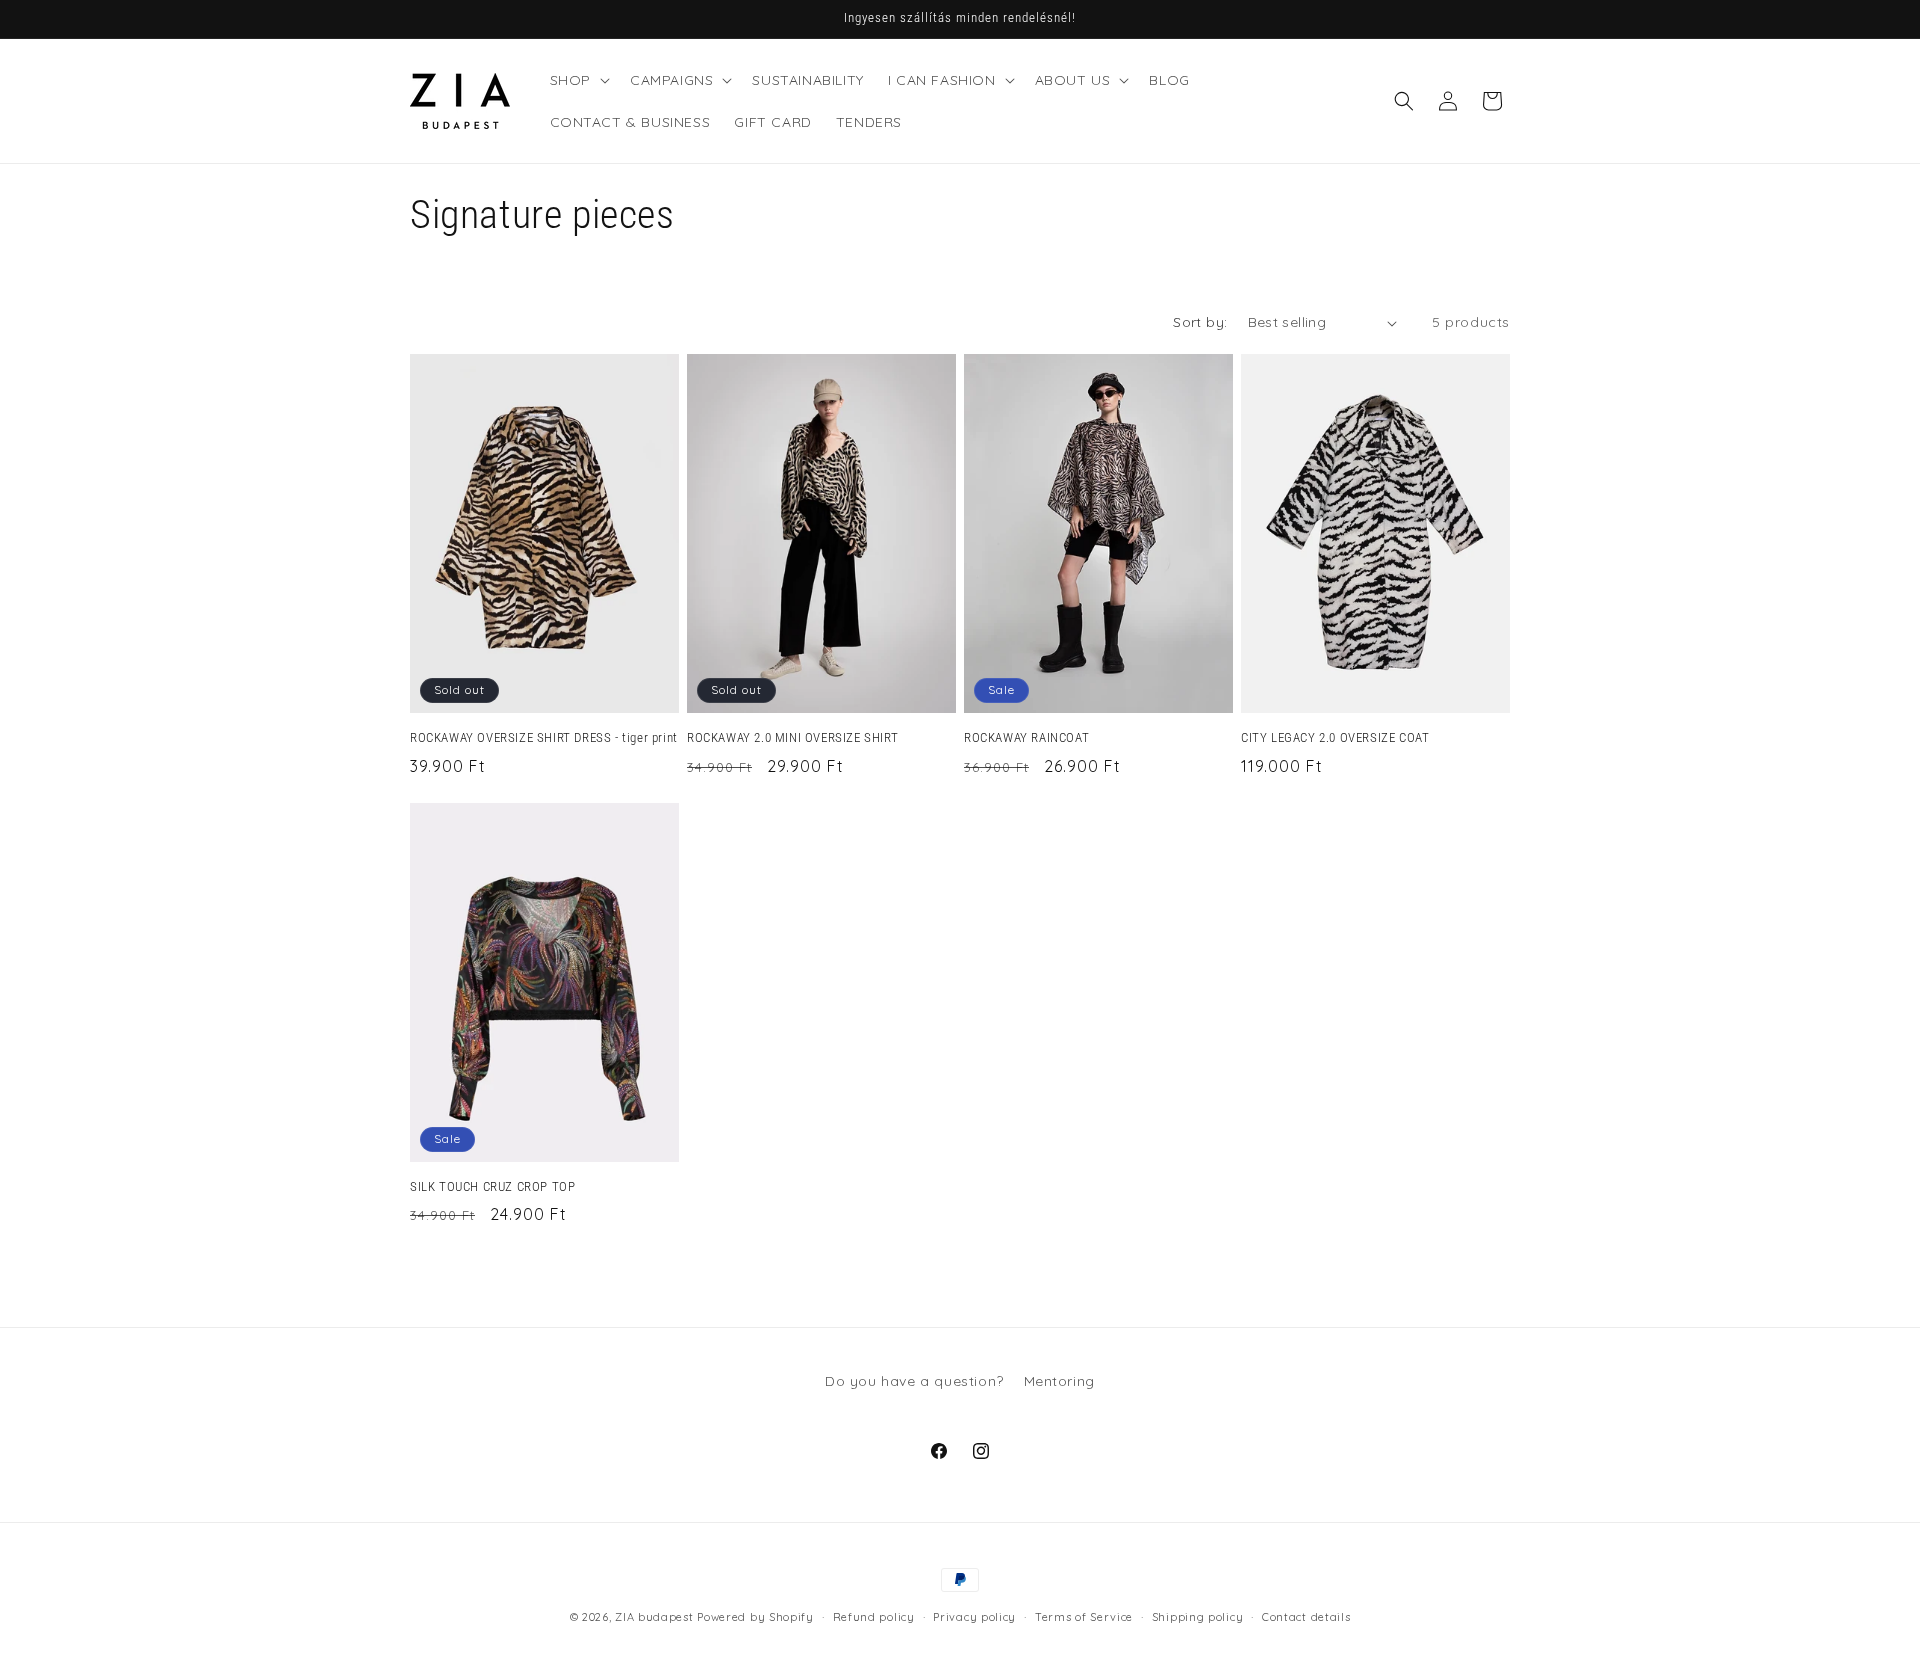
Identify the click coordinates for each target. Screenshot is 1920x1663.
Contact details (1306, 1617)
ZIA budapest (654, 1617)
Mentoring (1059, 1381)
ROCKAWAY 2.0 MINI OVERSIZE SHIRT (792, 737)
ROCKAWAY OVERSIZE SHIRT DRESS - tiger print (544, 737)
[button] (578, 80)
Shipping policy (1198, 1617)
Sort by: (1200, 322)
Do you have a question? (914, 1381)
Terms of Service (1084, 1617)
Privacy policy (974, 1617)
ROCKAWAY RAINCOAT (1026, 737)
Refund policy (874, 1617)
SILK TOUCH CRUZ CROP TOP (492, 1186)
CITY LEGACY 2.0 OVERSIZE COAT (1335, 737)
